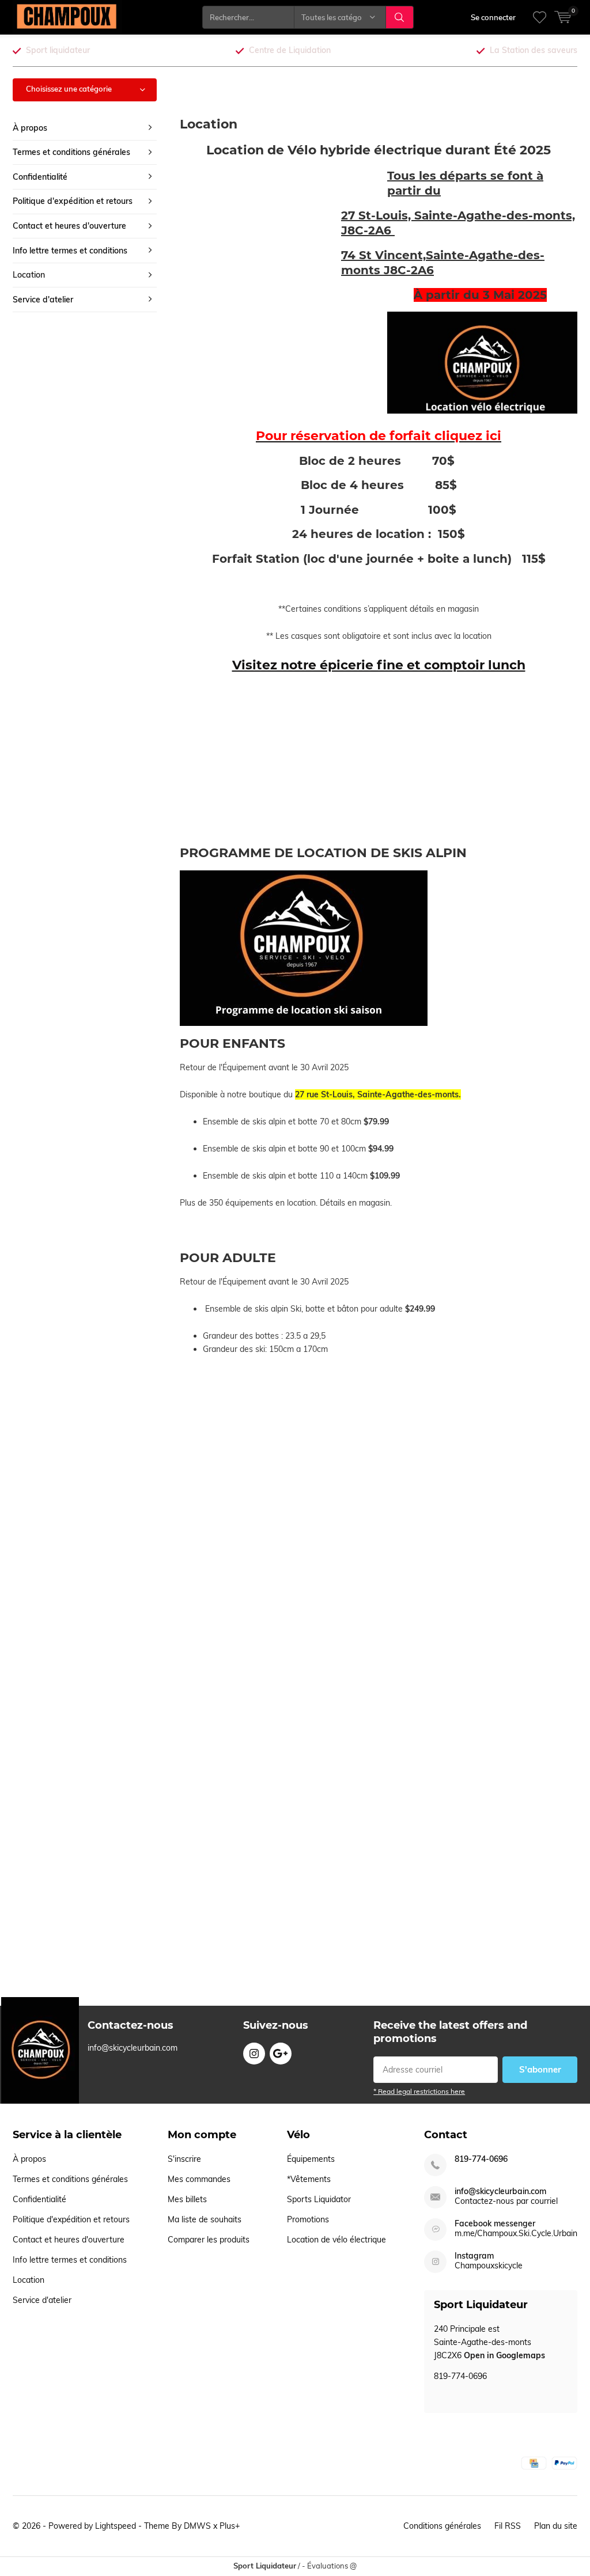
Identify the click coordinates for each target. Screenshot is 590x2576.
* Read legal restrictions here (419, 2091)
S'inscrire (184, 2159)
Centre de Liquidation (290, 50)
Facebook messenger (495, 2224)
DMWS (197, 2526)
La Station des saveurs (534, 50)
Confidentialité (40, 177)
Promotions (308, 2219)
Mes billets (187, 2199)
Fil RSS (508, 2526)
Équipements (311, 2159)
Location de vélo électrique (336, 2240)
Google (281, 2054)
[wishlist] (540, 17)
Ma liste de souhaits (205, 2219)
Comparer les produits (209, 2240)
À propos (30, 128)
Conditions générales (442, 2526)
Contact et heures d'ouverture (69, 226)
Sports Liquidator (319, 2199)
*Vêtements (309, 2179)
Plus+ (230, 2526)
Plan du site (556, 2526)
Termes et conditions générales (71, 152)
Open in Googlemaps (504, 2355)
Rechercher (400, 17)
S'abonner (540, 2069)
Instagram (254, 2054)
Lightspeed (116, 2526)
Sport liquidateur (58, 50)
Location (29, 275)
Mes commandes (199, 2179)
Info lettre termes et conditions (70, 251)
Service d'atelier (43, 300)
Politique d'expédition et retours (73, 201)
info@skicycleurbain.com (500, 2192)
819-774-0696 (481, 2159)
